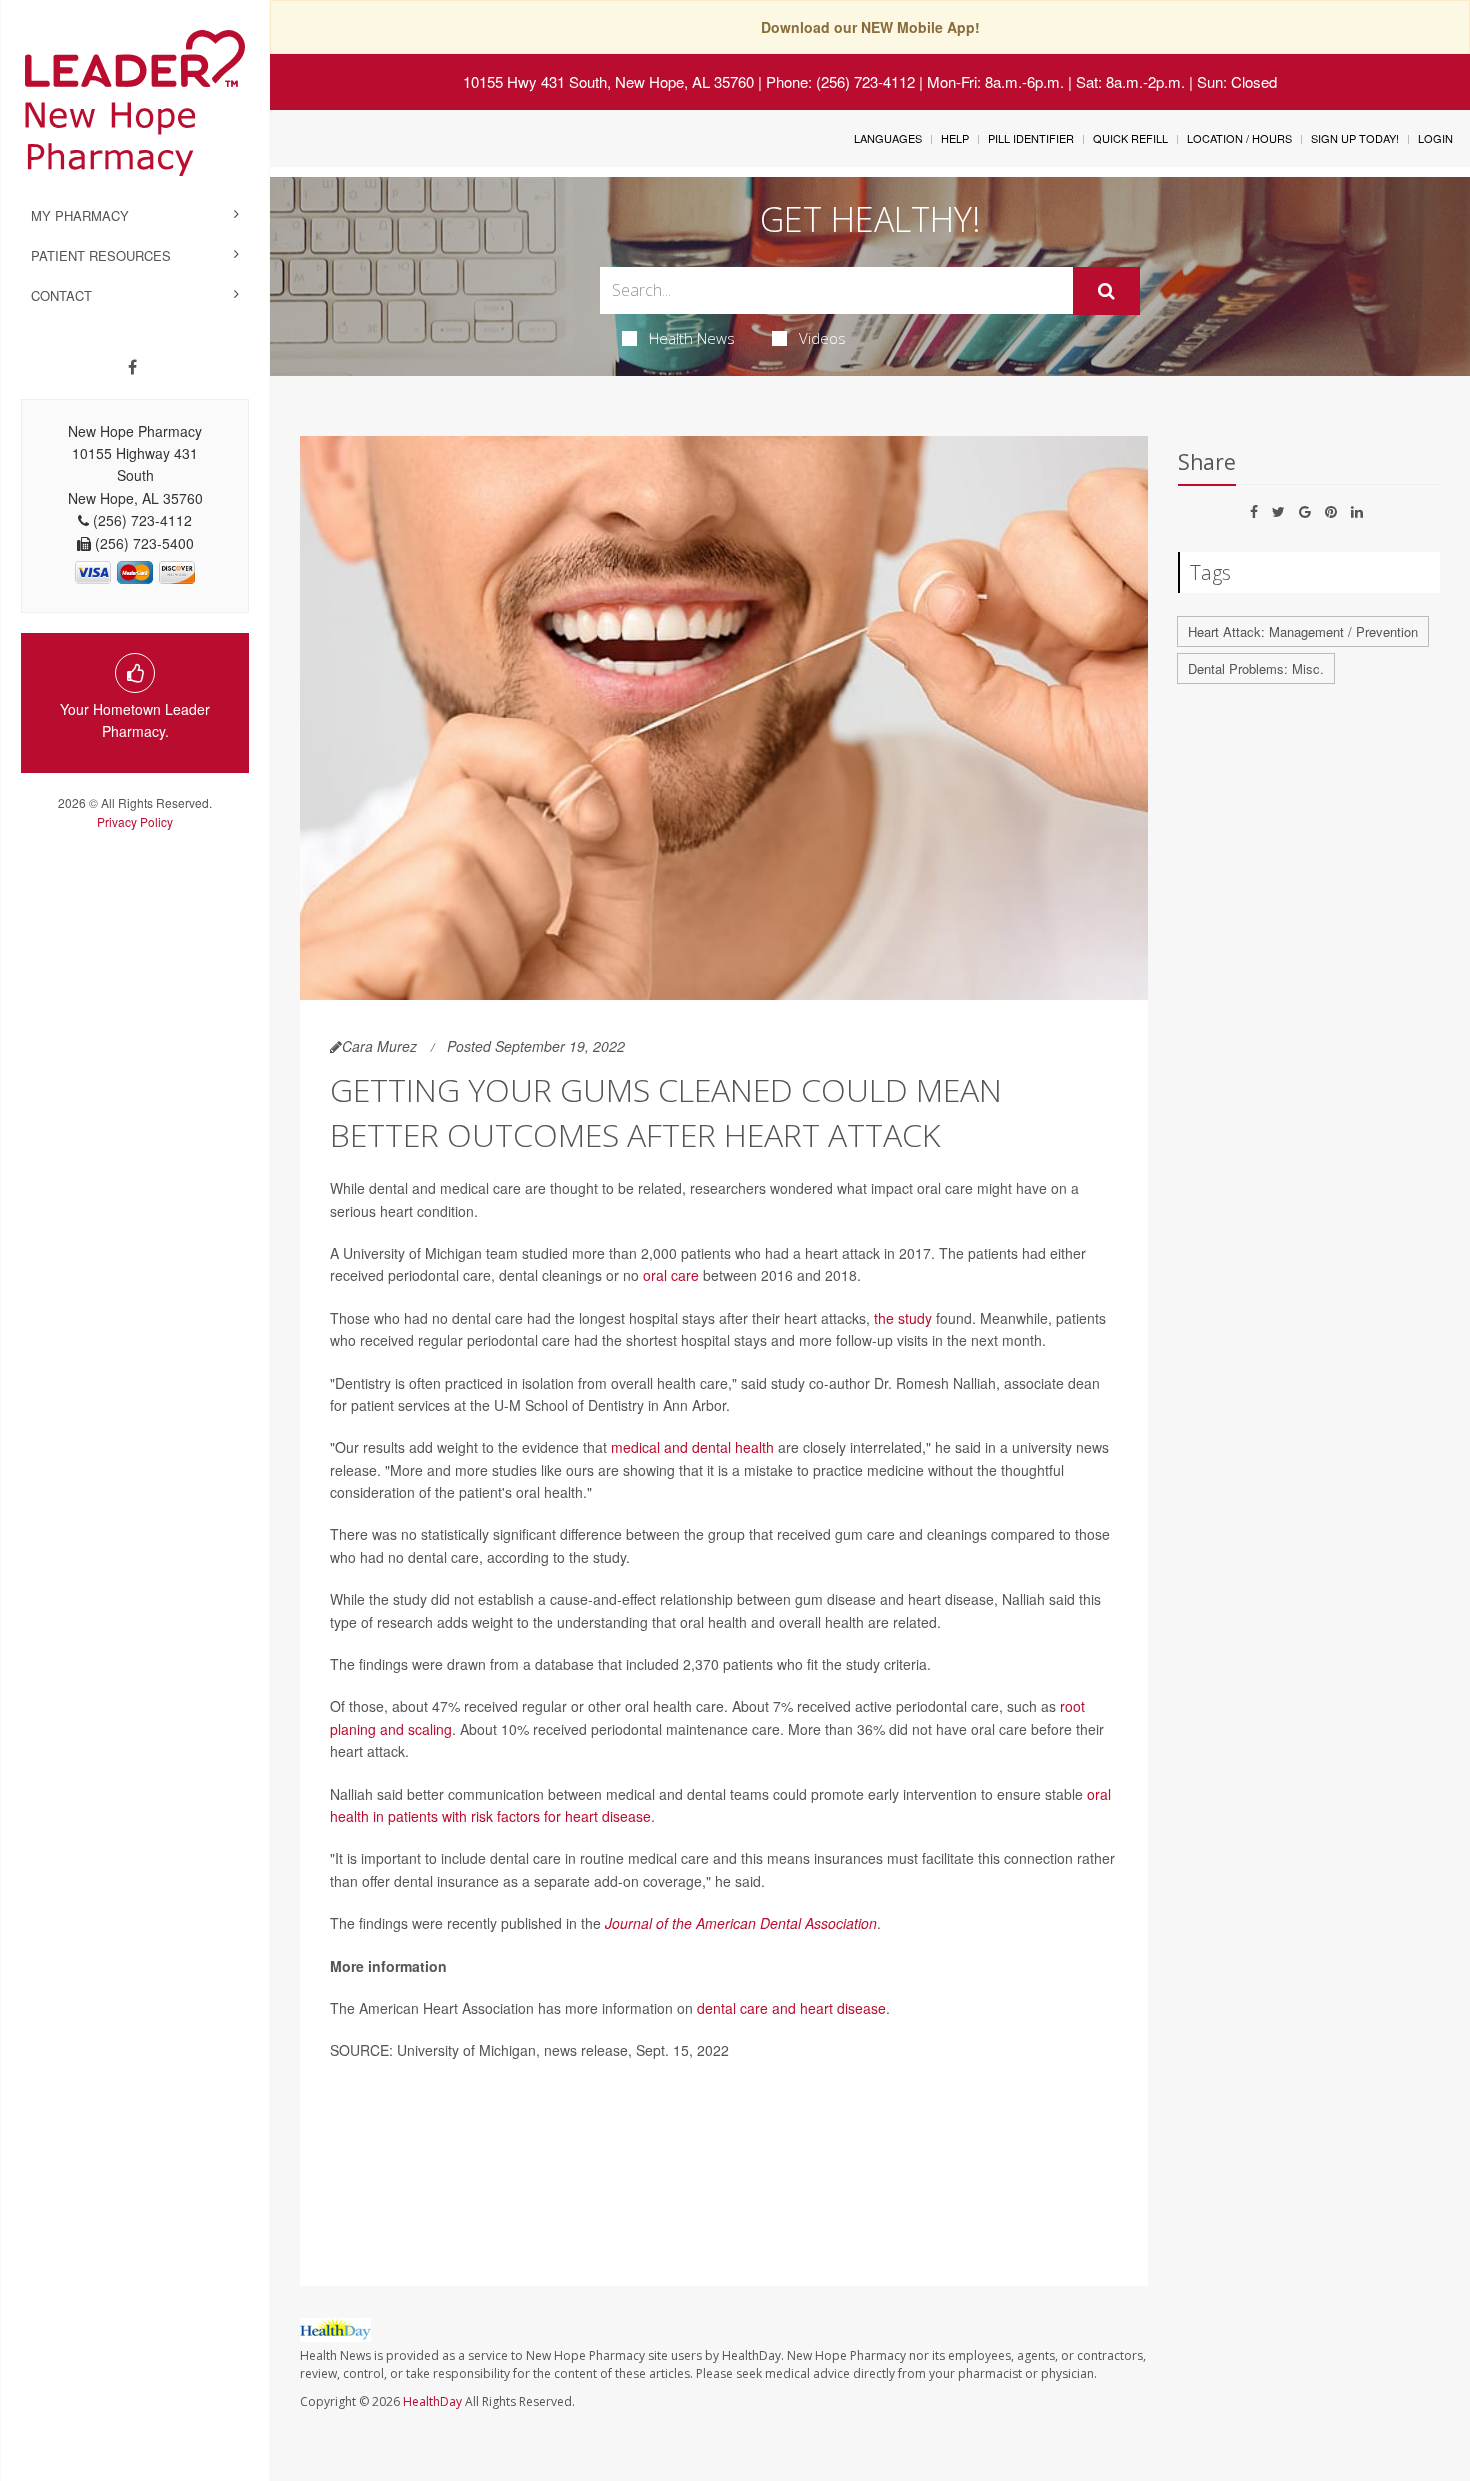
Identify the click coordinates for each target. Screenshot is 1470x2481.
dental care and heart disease (791, 2008)
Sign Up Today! (1355, 138)
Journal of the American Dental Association (741, 1923)
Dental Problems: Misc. (1256, 668)
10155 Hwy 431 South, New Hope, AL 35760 (608, 81)
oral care (671, 1275)
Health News (692, 338)
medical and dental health (692, 1447)
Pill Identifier (1031, 138)
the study (903, 1318)
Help (955, 138)
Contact (61, 295)
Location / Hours (1239, 138)
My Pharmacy (80, 215)
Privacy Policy (135, 821)
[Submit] (1106, 291)
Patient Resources (101, 255)
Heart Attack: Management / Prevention (1303, 631)
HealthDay (432, 2401)
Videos (822, 338)
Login (1435, 138)
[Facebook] (132, 367)
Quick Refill (1130, 138)
